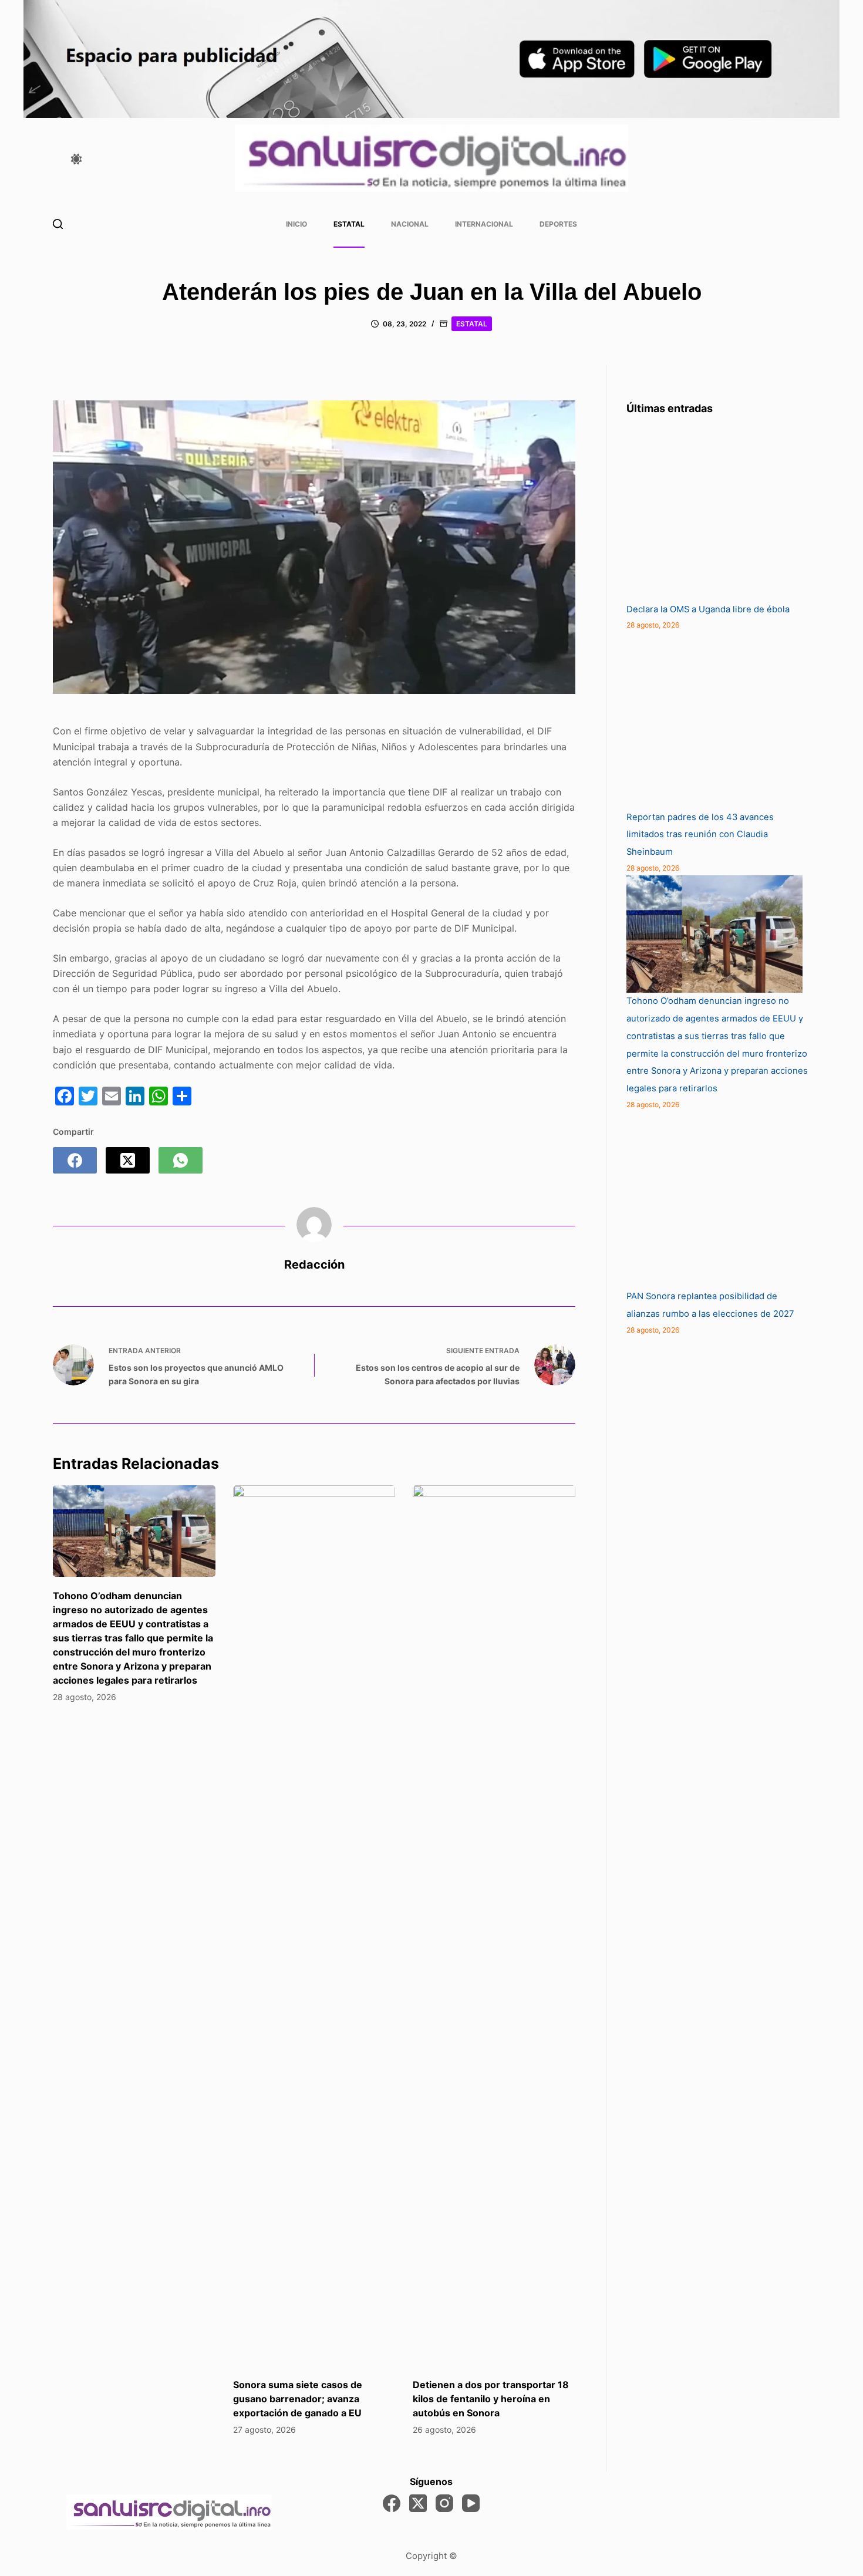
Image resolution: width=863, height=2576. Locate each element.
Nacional (410, 224)
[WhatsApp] (181, 1160)
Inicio (296, 224)
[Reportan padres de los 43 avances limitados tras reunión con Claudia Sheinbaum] (714, 721)
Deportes (558, 224)
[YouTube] (471, 2503)
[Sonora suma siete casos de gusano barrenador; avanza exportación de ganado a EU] (314, 1926)
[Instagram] (444, 2503)
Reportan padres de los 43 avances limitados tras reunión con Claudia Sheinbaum (700, 835)
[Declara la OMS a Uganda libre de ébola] (714, 513)
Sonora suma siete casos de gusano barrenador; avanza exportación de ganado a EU (298, 2399)
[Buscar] (58, 224)
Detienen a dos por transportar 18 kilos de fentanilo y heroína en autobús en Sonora (491, 2399)
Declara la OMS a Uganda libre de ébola (708, 609)
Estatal (349, 224)
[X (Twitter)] (128, 1160)
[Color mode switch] (76, 159)
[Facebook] (75, 1160)
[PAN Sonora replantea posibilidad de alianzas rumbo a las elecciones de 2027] (714, 1200)
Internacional (484, 224)
